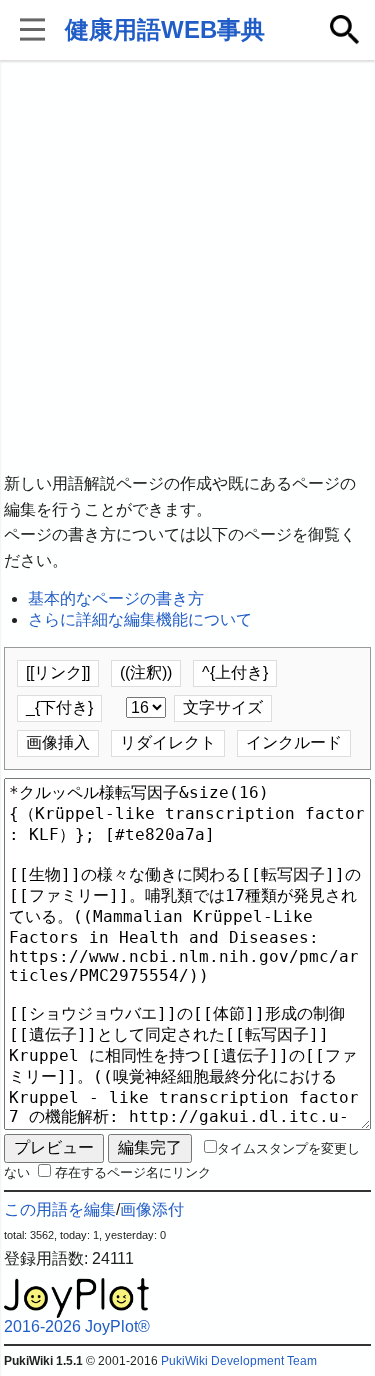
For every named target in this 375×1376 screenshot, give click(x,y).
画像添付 (152, 1209)
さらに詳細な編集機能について (140, 619)
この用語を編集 (60, 1209)
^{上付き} (235, 672)
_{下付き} (59, 707)
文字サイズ (223, 707)
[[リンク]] (58, 672)
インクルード (294, 742)
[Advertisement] (187, 267)
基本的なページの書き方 (116, 598)
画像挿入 (58, 742)
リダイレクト (168, 742)
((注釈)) (146, 672)
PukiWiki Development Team (239, 1361)
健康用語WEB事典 (165, 29)
